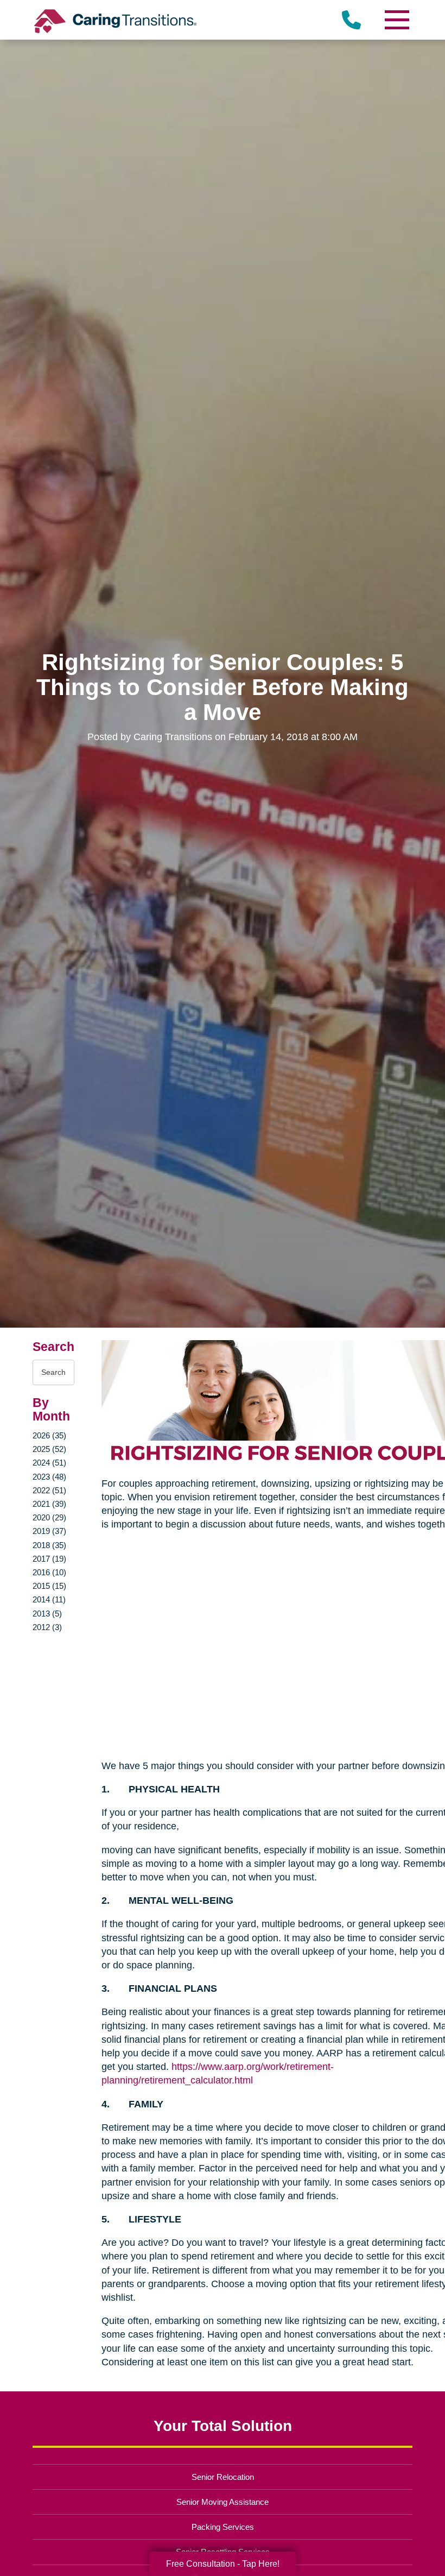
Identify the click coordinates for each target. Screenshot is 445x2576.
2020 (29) (49, 1517)
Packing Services (223, 2527)
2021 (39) (49, 1504)
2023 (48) (49, 1477)
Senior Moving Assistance (223, 2502)
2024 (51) (49, 1463)
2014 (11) (49, 1599)
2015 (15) (49, 1586)
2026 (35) (49, 1435)
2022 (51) (49, 1490)
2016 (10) (49, 1572)
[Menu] (396, 20)
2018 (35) (49, 1545)
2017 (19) (49, 1559)
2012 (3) (47, 1627)
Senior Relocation (223, 2477)
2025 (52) (49, 1449)
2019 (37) (49, 1531)
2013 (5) (47, 1614)
